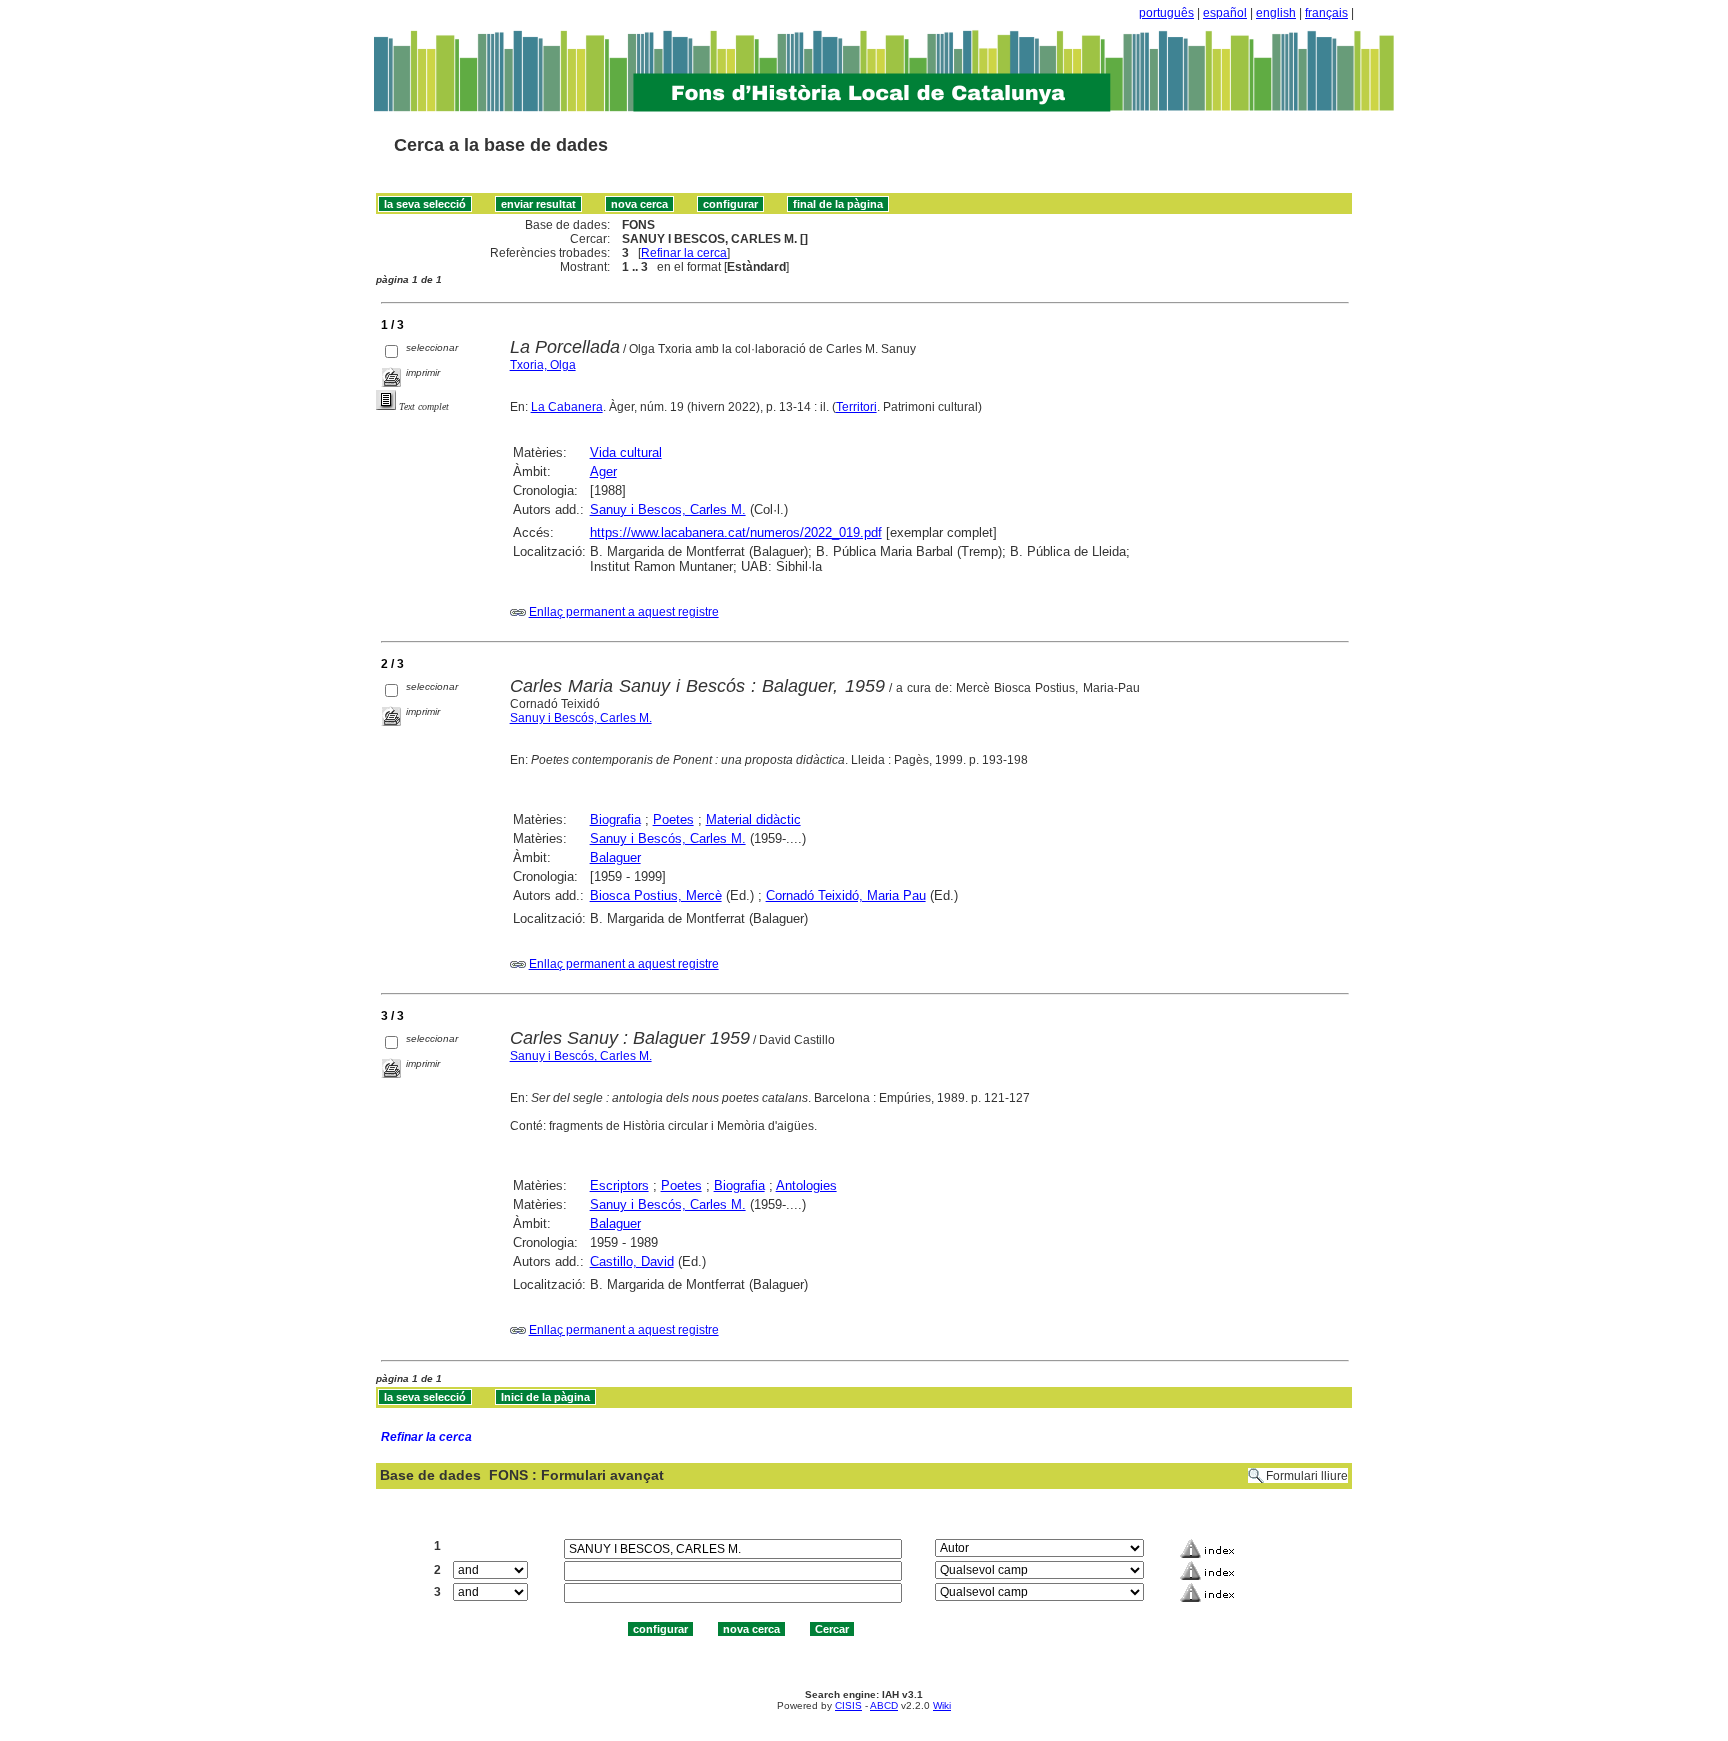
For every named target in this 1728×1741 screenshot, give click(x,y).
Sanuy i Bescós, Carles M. (581, 718)
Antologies (806, 1185)
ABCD (884, 1705)
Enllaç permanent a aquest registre (624, 612)
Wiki (942, 1705)
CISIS (848, 1705)
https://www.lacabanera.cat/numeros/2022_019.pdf (736, 532)
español (1225, 13)
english (1276, 13)
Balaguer (615, 857)
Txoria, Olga (543, 365)
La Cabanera (567, 407)
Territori (856, 407)
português (1166, 13)
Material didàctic (753, 819)
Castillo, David (632, 1261)
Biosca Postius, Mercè (656, 895)
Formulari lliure (1307, 1476)
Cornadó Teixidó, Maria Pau (846, 895)
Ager (603, 471)
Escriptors (619, 1185)
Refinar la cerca (684, 253)
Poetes (673, 819)
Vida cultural (626, 452)
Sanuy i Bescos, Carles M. (668, 509)
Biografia (615, 819)
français (1326, 13)
